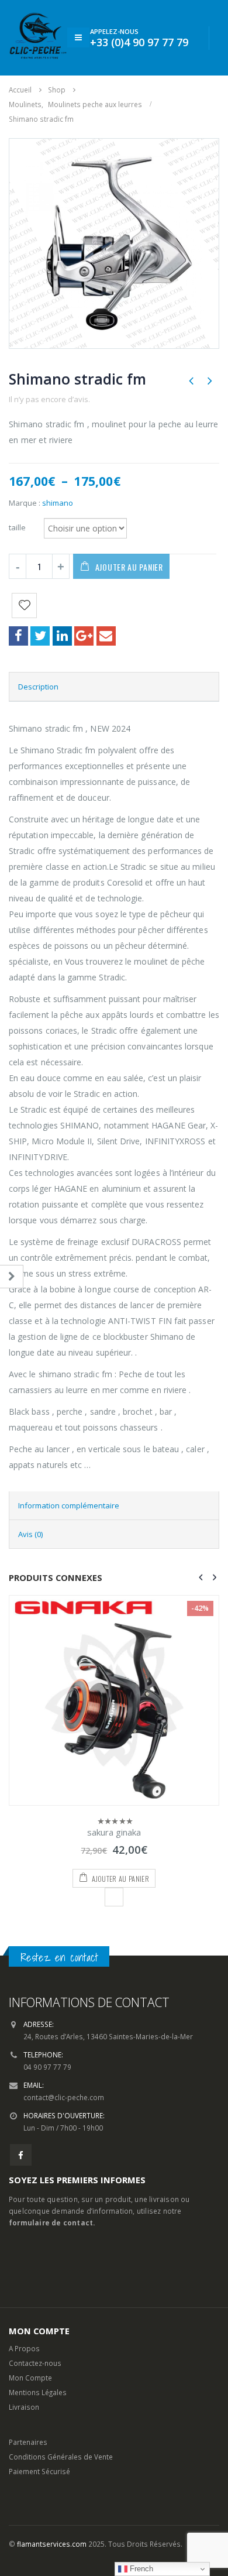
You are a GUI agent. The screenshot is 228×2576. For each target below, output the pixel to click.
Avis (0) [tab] (30, 1534)
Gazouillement (40, 636)
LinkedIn (62, 636)
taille (17, 527)
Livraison (24, 2407)
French (140, 2569)
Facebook (18, 636)
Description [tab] (38, 687)
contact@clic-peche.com (64, 2097)
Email (106, 636)
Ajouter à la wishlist (114, 1897)
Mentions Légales (38, 2392)
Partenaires (28, 2442)
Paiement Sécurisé (39, 2471)
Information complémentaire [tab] (69, 1505)
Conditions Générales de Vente (61, 2457)
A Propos (24, 2348)
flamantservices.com (52, 2544)
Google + (84, 636)
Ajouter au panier (129, 567)
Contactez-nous (35, 2363)
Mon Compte (30, 2378)
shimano (58, 503)
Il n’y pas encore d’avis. (49, 399)
